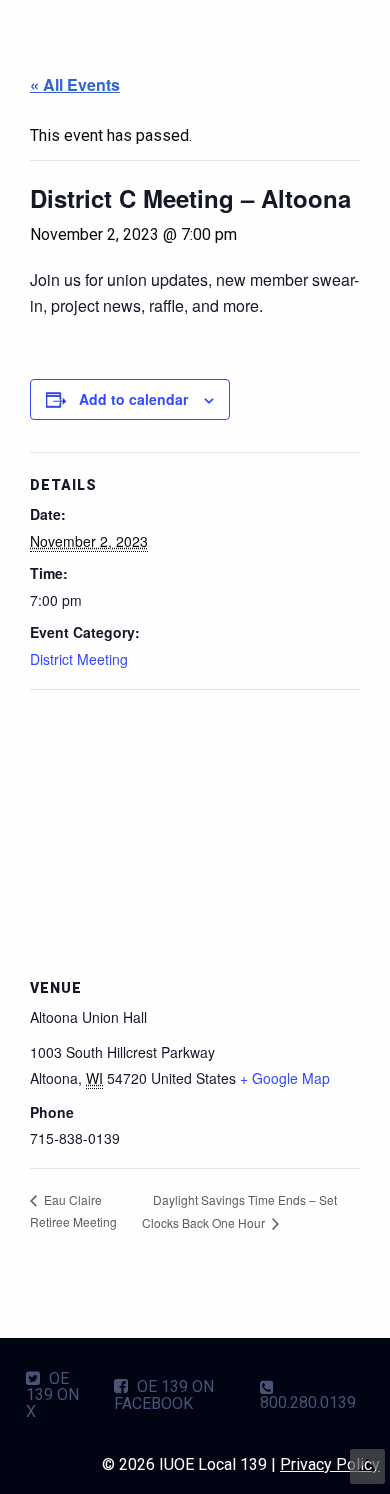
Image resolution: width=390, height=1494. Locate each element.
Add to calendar (133, 399)
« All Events (75, 84)
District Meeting (79, 659)
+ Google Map (285, 1078)
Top (367, 1466)
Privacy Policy (330, 1464)
